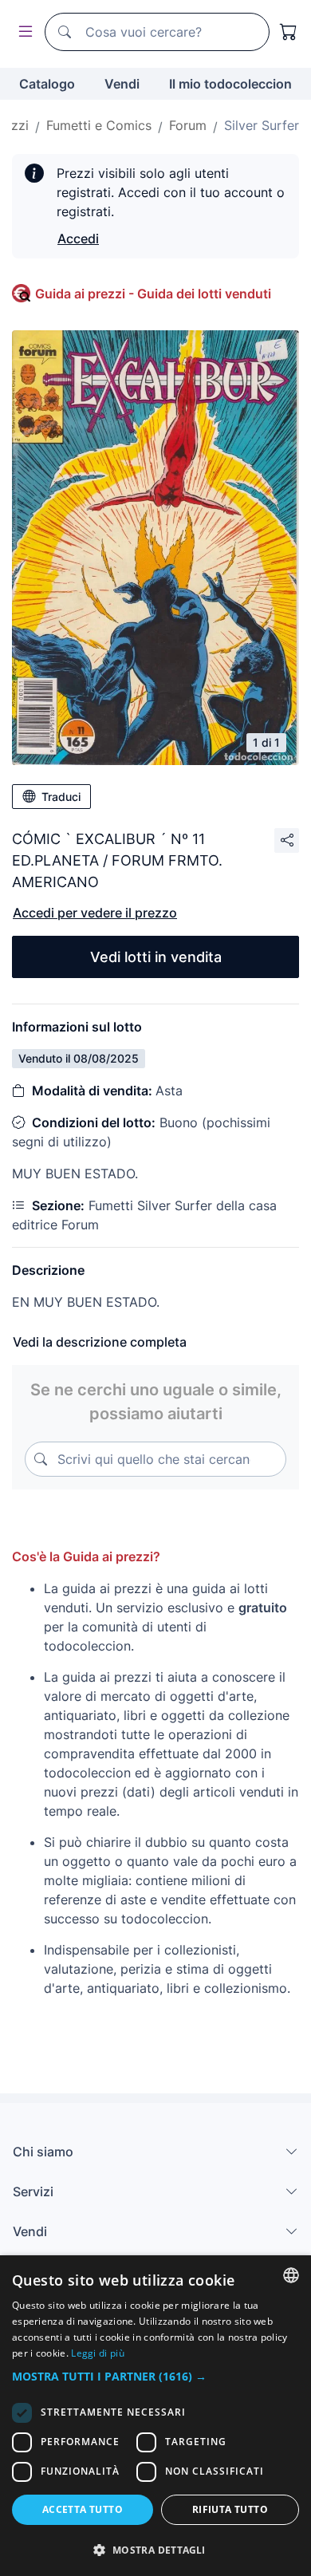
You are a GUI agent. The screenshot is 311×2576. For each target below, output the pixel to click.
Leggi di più (98, 2353)
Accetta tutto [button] (83, 2509)
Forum (188, 125)
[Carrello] (289, 32)
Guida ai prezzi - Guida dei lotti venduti (153, 294)
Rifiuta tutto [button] (230, 2509)
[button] (155, 2376)
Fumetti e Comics (99, 125)
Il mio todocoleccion (230, 84)
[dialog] (155, 2416)
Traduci (61, 797)
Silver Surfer (262, 125)
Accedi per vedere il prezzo (95, 913)
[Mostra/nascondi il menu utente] (22, 32)
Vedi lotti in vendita (156, 957)
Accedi (78, 239)
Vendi (122, 84)
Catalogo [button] (47, 84)
